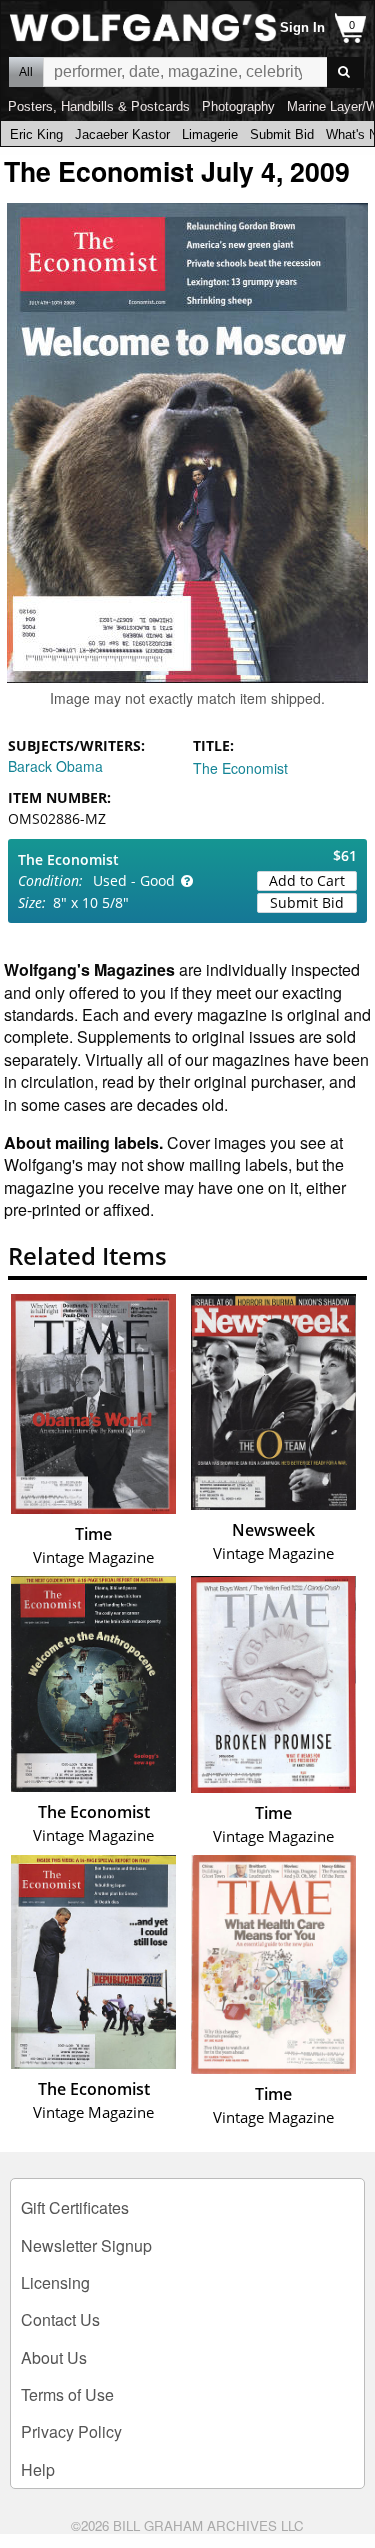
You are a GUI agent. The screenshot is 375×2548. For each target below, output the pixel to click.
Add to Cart (307, 880)
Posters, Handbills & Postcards (99, 106)
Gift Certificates (75, 2207)
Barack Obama (55, 766)
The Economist (240, 768)
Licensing (55, 2282)
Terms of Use (67, 2394)
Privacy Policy (71, 2431)
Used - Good (134, 880)
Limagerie (210, 134)
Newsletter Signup (86, 2245)
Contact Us (60, 2319)
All (26, 72)
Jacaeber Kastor (122, 134)
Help (38, 2469)
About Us (54, 2357)
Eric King (36, 134)
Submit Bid (282, 134)
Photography (238, 106)
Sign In (302, 27)
